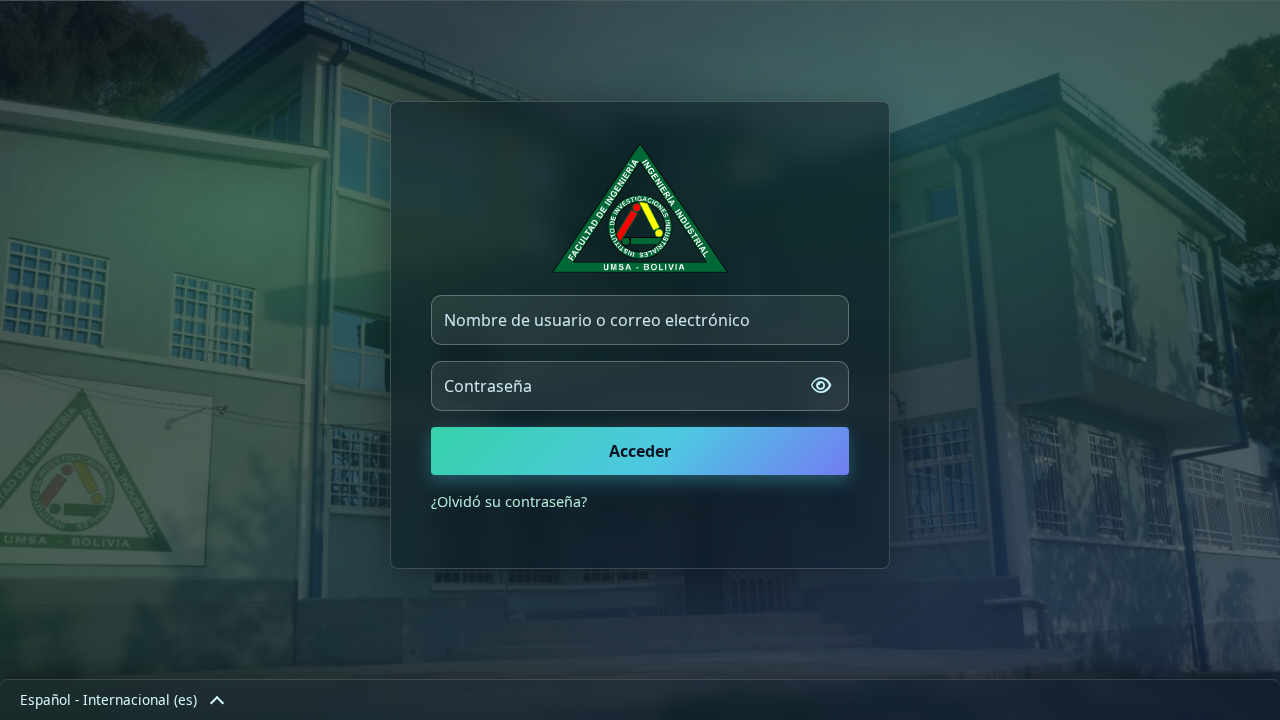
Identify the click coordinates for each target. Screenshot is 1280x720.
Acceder (640, 451)
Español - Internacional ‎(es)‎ (108, 699)
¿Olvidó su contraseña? (509, 501)
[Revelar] (821, 386)
